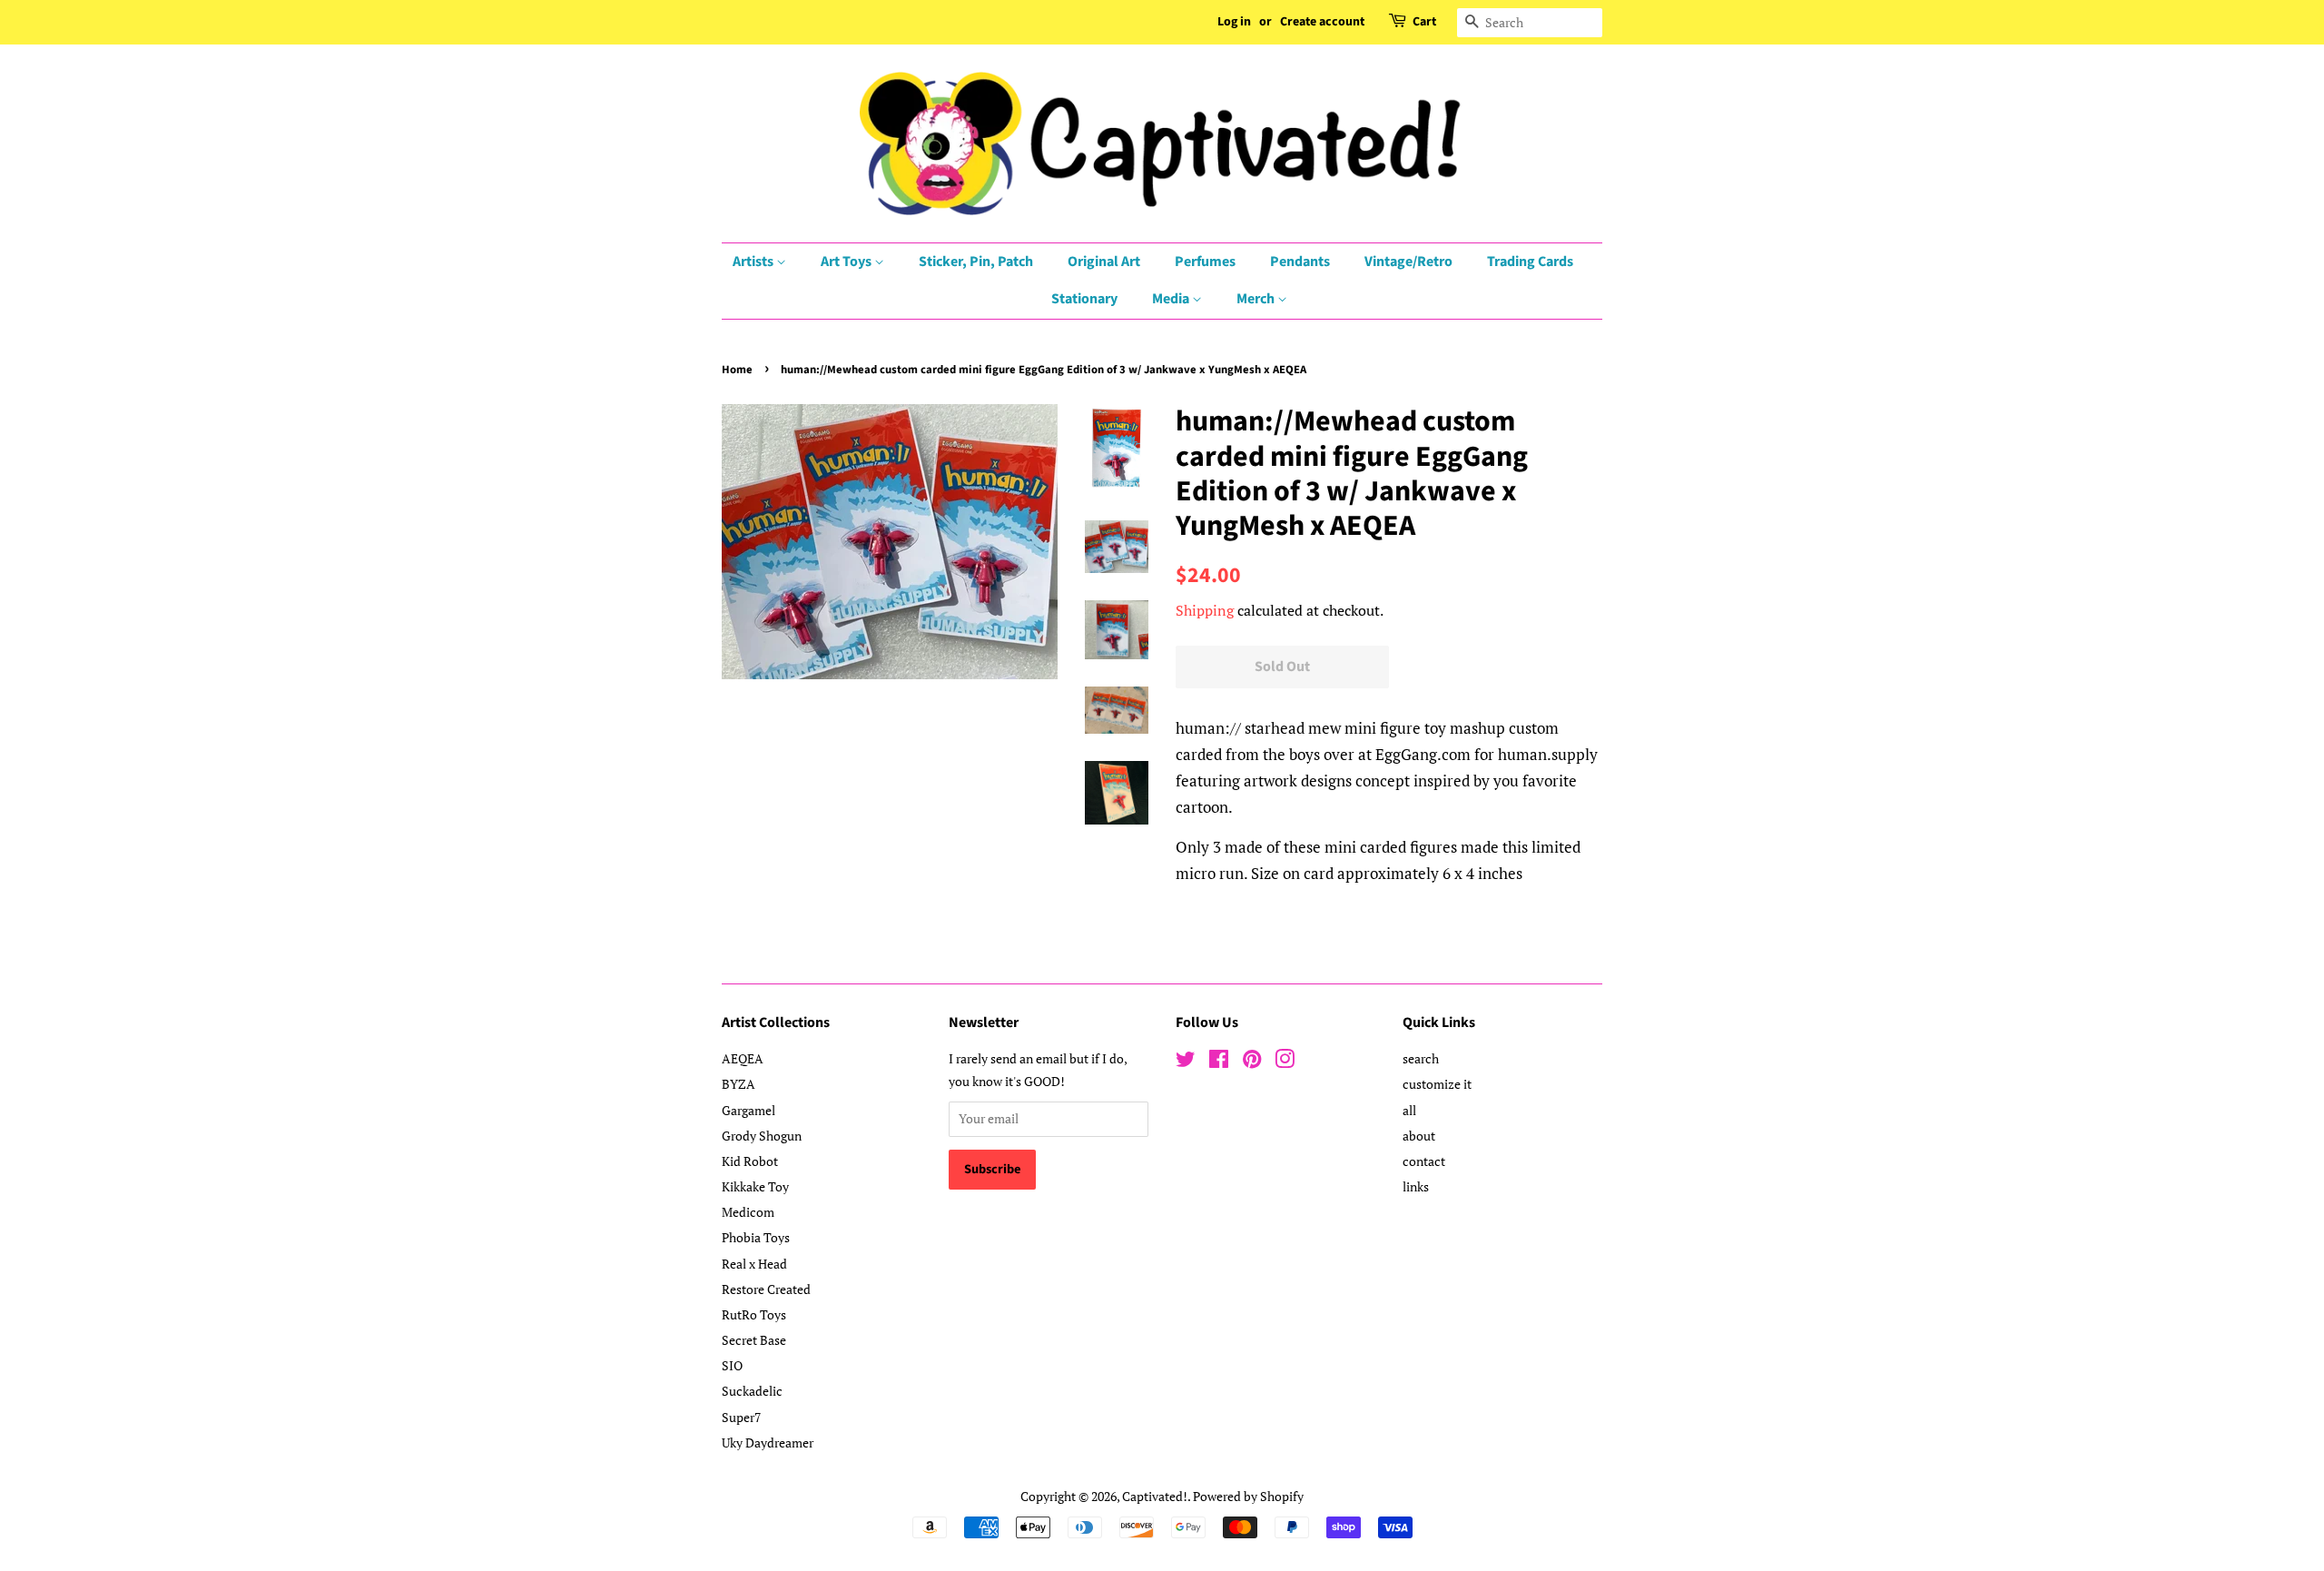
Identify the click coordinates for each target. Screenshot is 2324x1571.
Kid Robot (750, 1161)
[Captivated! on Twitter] (1186, 1062)
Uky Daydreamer (768, 1443)
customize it (1437, 1084)
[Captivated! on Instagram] (1285, 1062)
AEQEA (743, 1058)
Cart (1424, 22)
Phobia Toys (756, 1237)
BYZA (739, 1084)
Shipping (1205, 610)
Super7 (741, 1417)
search (1421, 1058)
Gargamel (748, 1110)
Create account (1322, 22)
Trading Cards (1530, 262)
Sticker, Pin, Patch (976, 262)
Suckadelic (752, 1391)
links (1416, 1186)
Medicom (748, 1212)
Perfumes (1205, 262)
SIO (732, 1365)
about (1419, 1136)
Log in (1234, 22)
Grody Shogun (762, 1136)
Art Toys (847, 262)
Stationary (1084, 299)
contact (1424, 1161)
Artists (754, 262)
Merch (1257, 299)
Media (1172, 299)
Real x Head (754, 1264)
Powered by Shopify (1248, 1496)
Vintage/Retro (1408, 262)
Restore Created (766, 1289)
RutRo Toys (754, 1314)
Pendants (1300, 262)
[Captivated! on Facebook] (1219, 1062)
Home (737, 370)
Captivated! (1155, 1496)
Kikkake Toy (755, 1186)
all (1409, 1110)
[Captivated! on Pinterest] (1252, 1062)
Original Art (1104, 262)
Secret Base (754, 1340)
